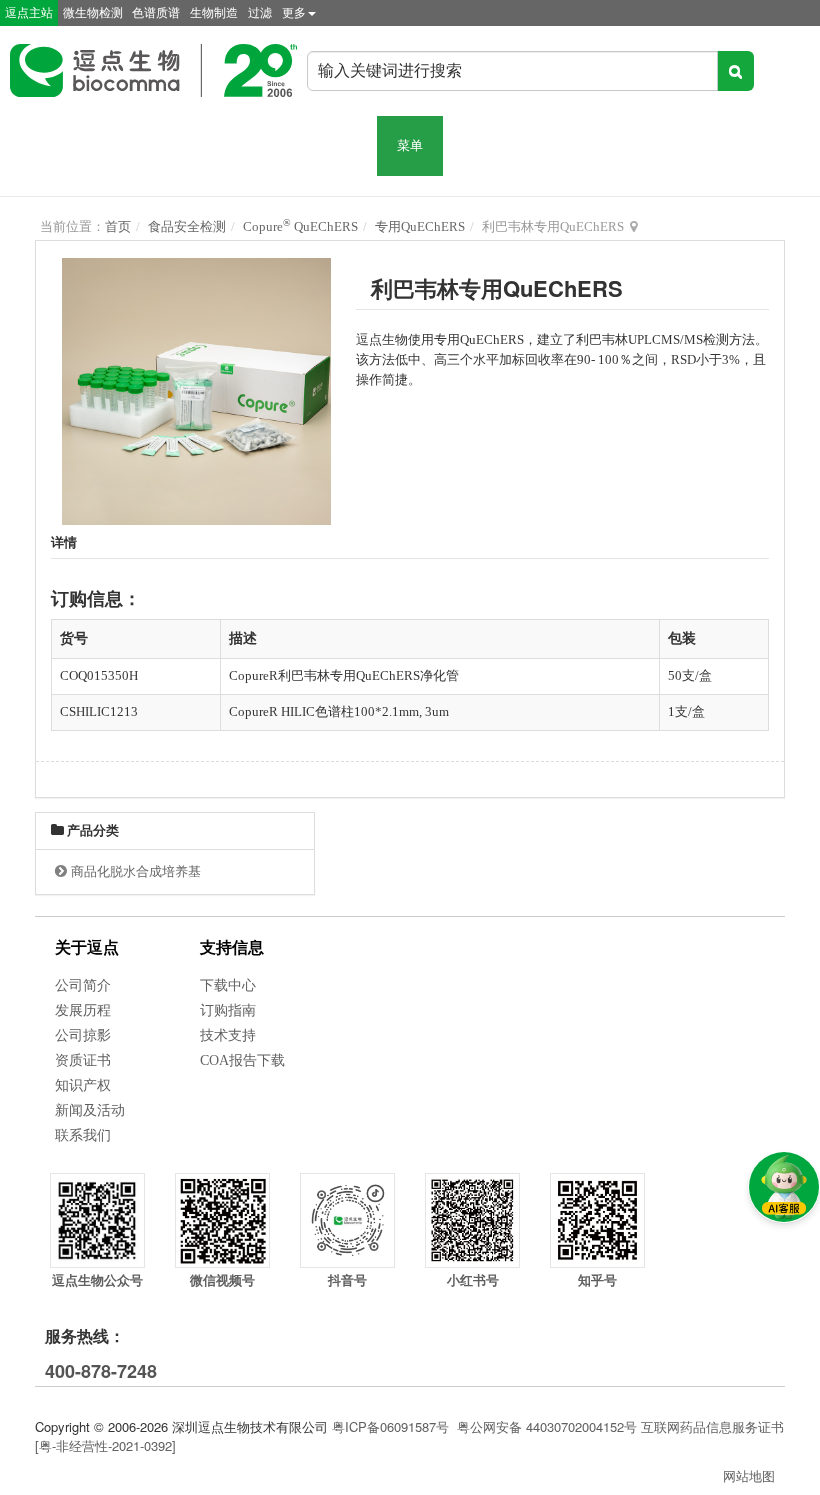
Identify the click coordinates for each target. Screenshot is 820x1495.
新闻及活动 (90, 1110)
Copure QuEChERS (300, 226)
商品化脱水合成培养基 (136, 871)
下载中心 (228, 985)
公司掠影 (83, 1035)
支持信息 (232, 947)
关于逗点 (87, 947)
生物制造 (214, 13)
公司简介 (83, 985)
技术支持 (228, 1035)
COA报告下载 (242, 1060)
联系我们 (83, 1135)
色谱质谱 (156, 13)
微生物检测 (93, 13)
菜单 (410, 145)
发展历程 (83, 1010)
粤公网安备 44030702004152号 (547, 1426)
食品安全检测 (187, 226)
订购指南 (228, 1010)
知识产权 (83, 1085)
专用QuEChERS (420, 226)
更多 (294, 13)
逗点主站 (29, 13)
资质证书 (83, 1060)
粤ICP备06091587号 (390, 1426)
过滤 (260, 13)
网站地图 (749, 1475)
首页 (118, 226)
